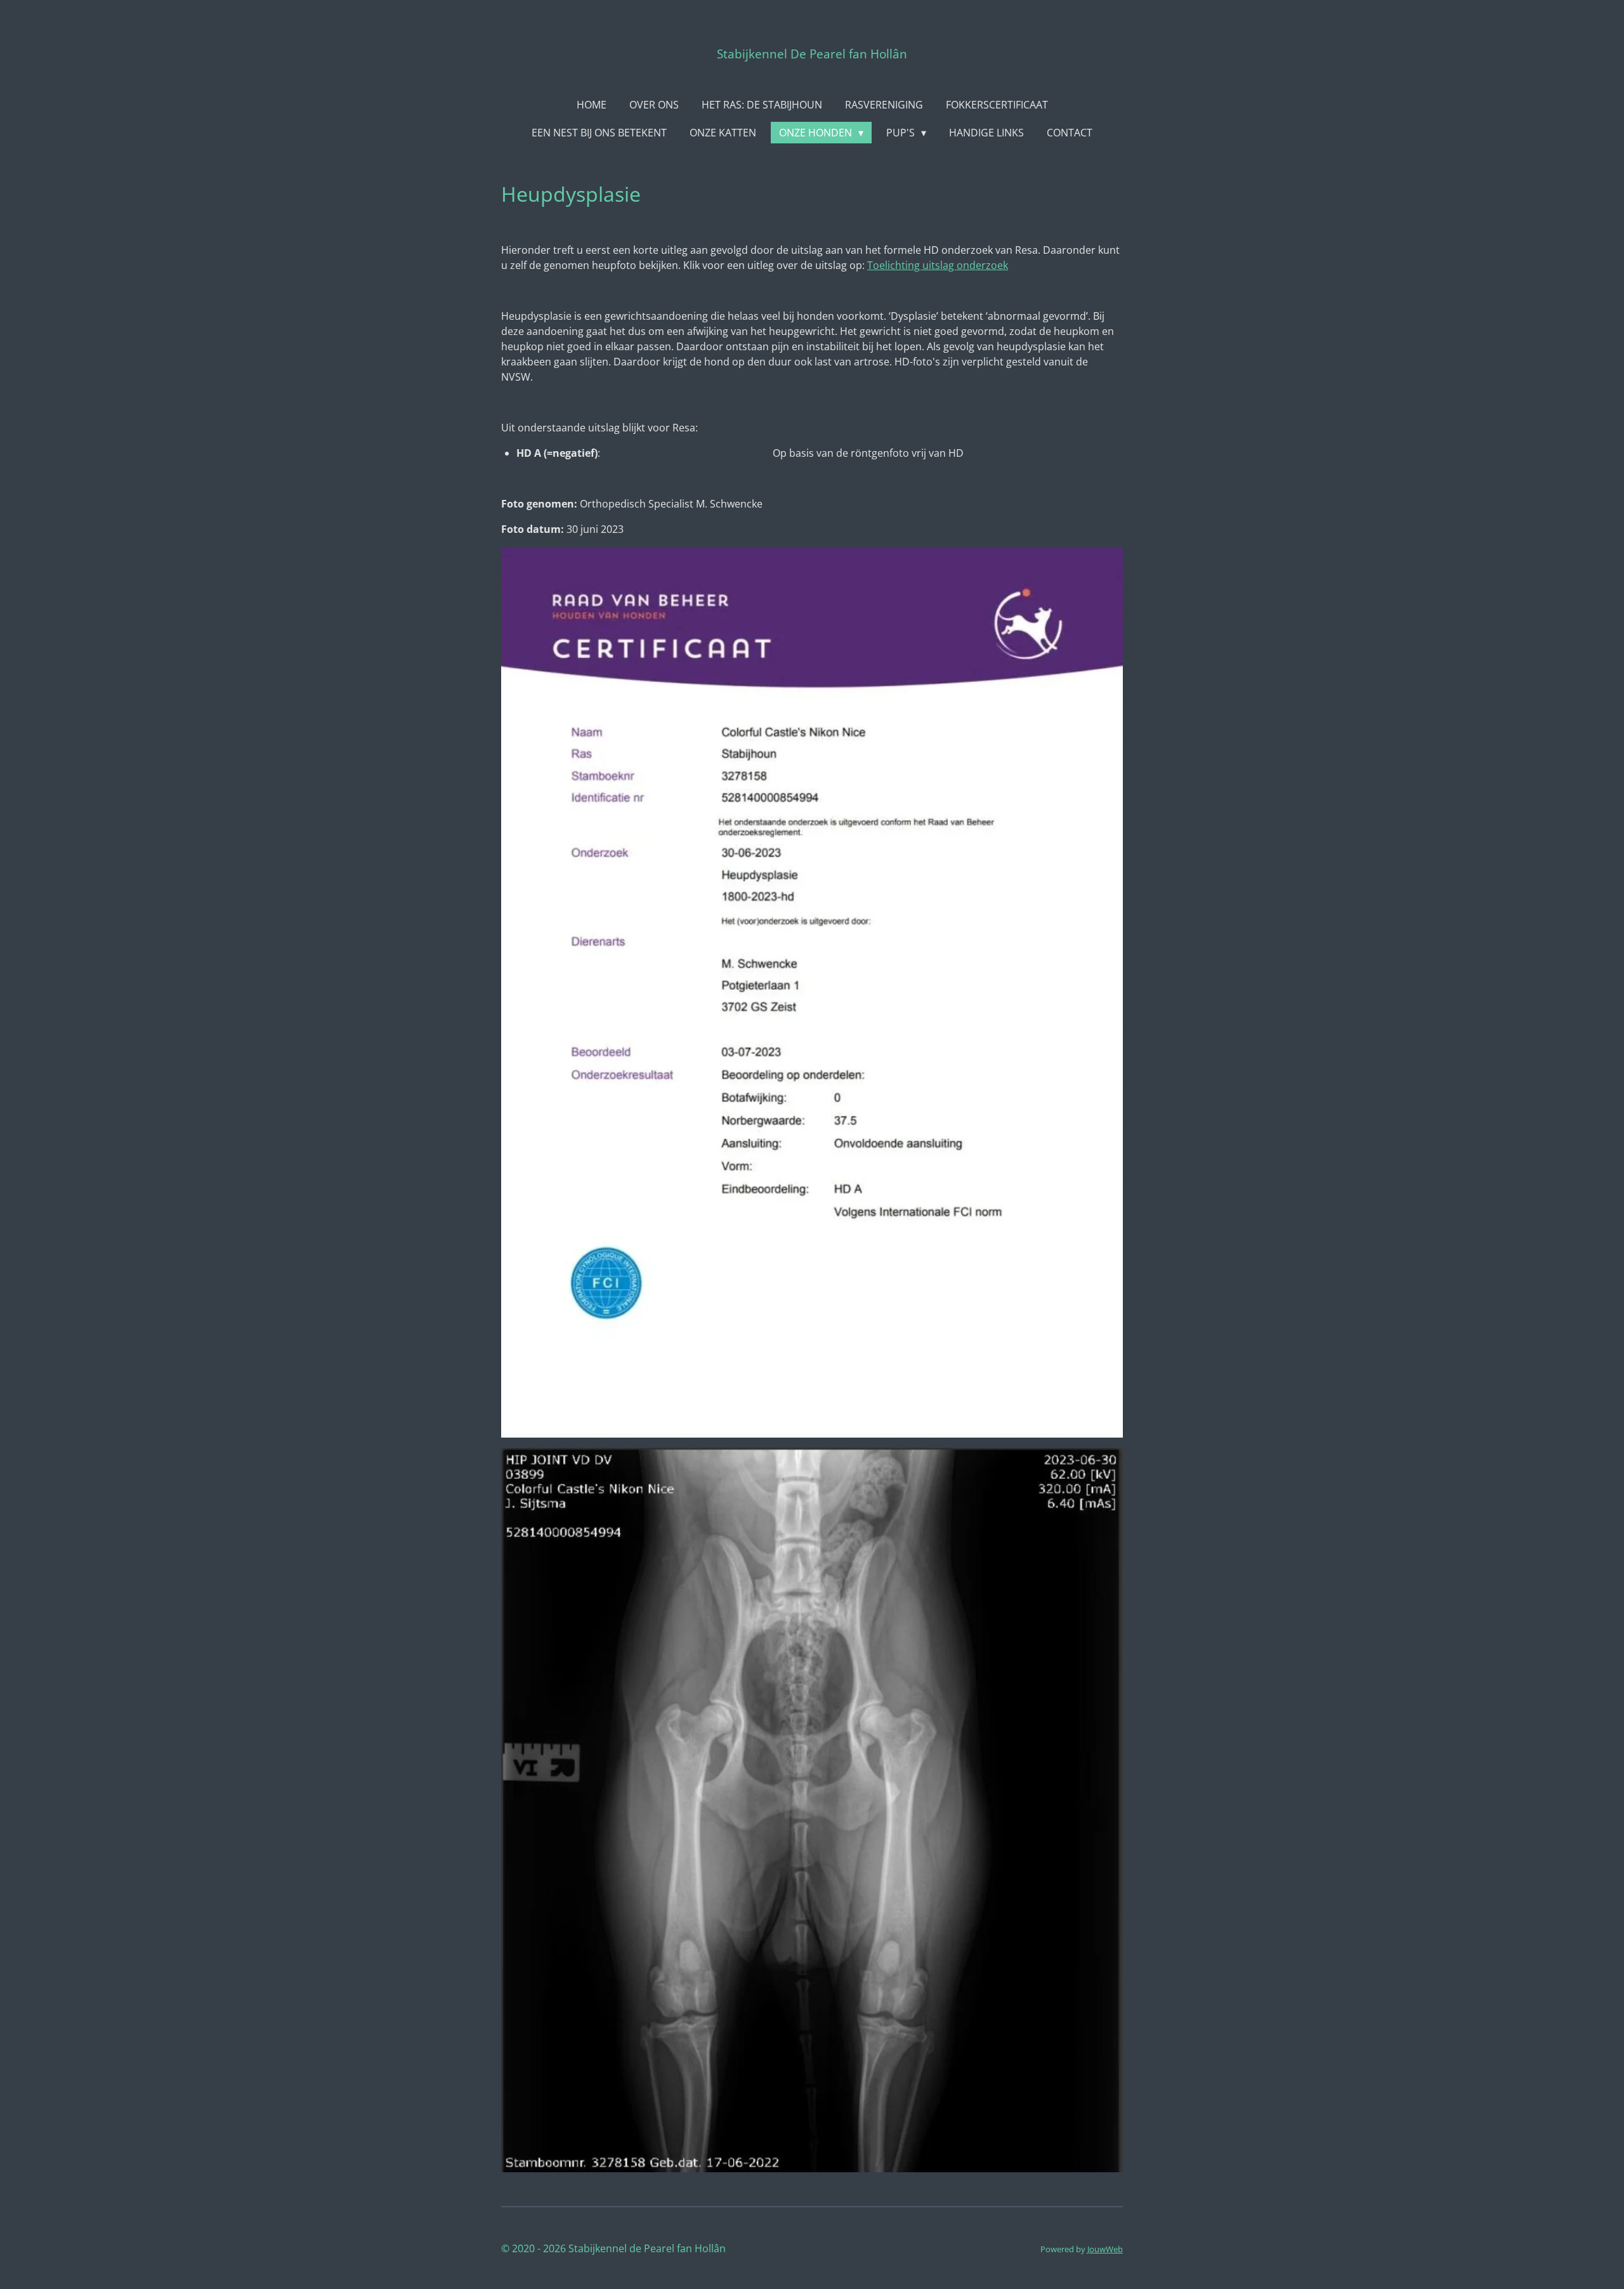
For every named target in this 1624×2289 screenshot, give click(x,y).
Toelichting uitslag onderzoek (938, 265)
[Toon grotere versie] (812, 992)
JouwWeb (1105, 2249)
